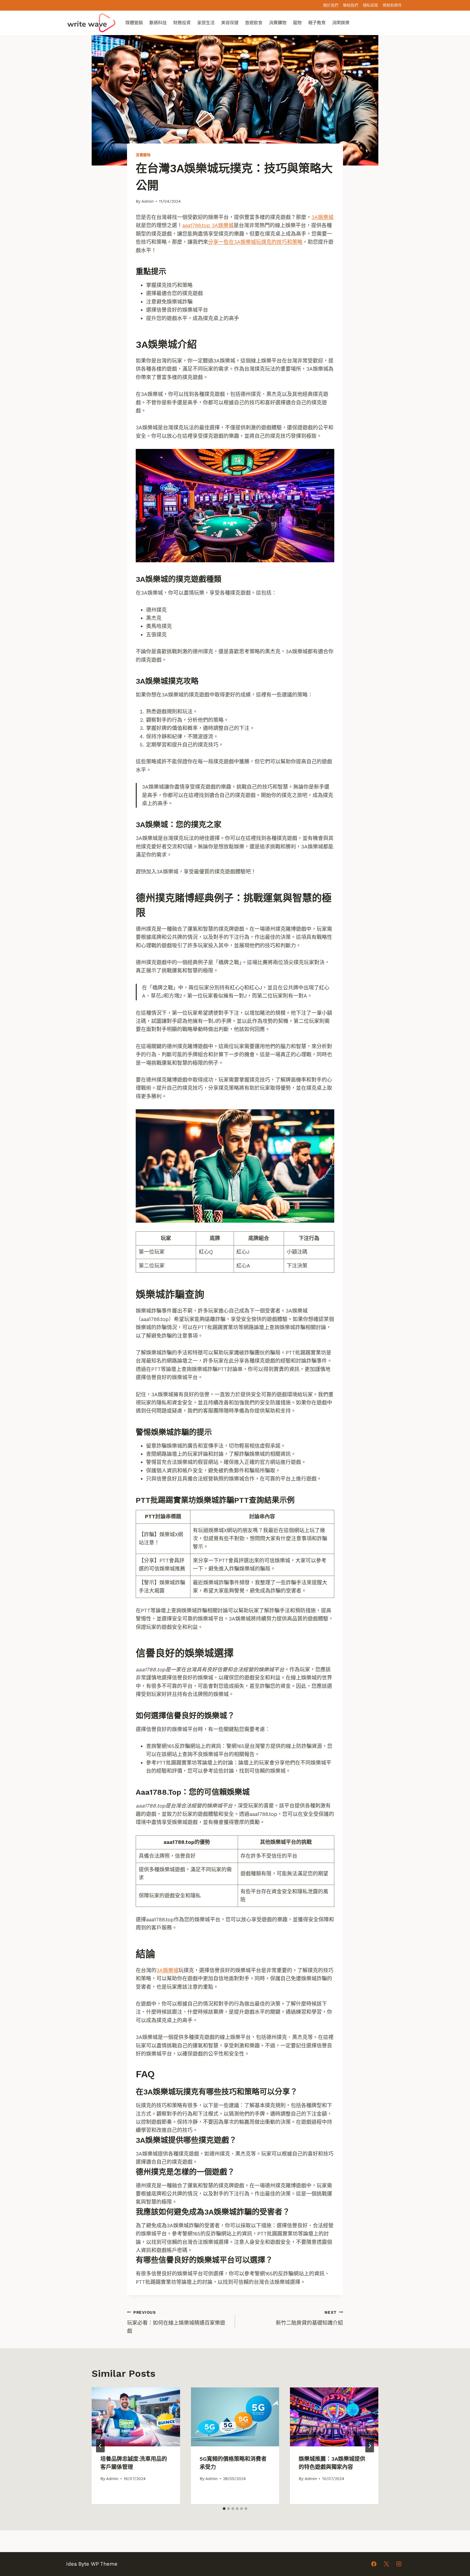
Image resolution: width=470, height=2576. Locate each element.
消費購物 (278, 23)
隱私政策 (370, 5)
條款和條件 (392, 5)
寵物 (297, 23)
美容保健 (230, 23)
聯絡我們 (351, 5)
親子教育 (317, 23)
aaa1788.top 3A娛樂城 (208, 225)
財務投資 (182, 23)
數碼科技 (158, 23)
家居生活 (206, 23)
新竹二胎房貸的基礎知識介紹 (309, 2318)
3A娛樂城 (322, 217)
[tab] (224, 2509)
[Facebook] (374, 2564)
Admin (148, 201)
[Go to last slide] (100, 2446)
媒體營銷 (134, 23)
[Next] (370, 2446)
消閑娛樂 (341, 23)
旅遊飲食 (254, 23)
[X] (386, 2564)
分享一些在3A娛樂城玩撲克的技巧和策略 (255, 242)
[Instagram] (399, 2564)
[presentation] (136, 2417)
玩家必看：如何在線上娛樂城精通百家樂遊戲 (176, 2322)
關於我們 (331, 5)
